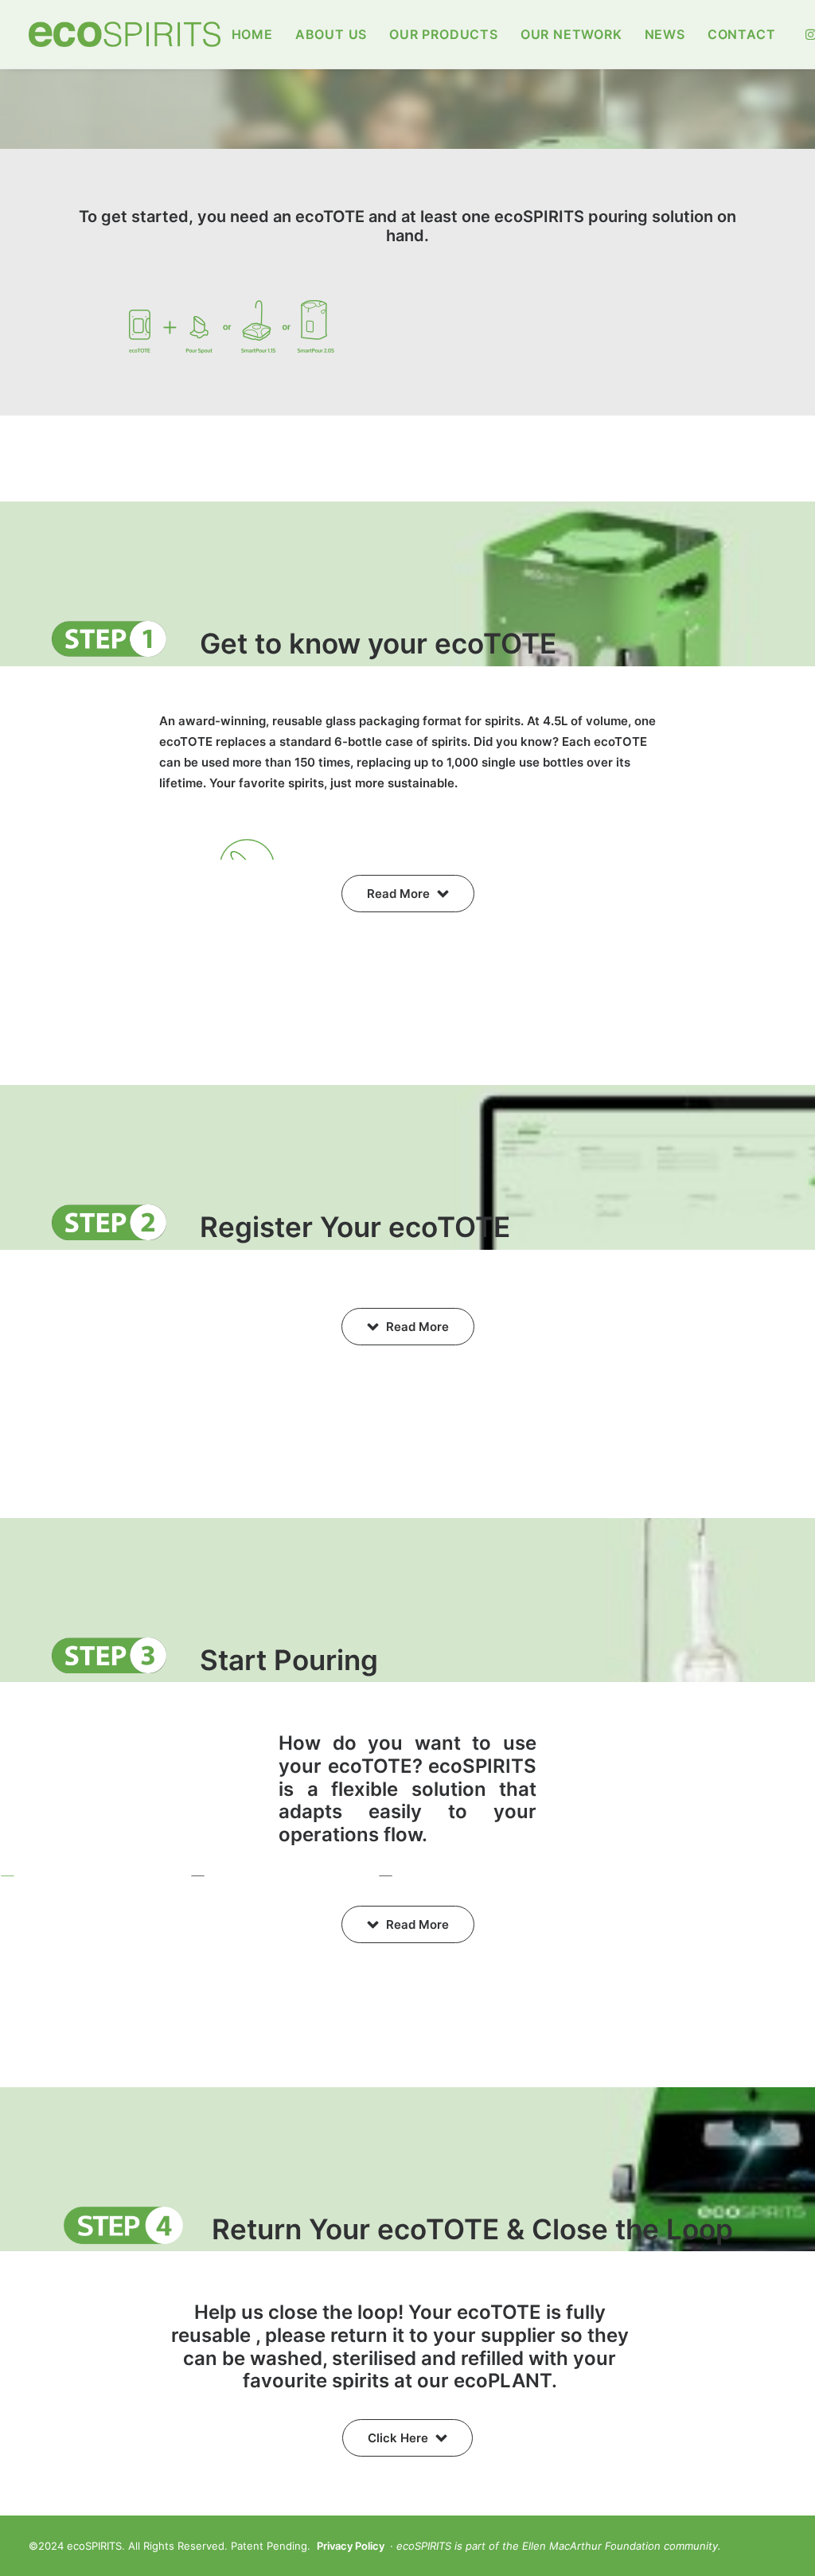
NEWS (665, 34)
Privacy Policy (351, 2546)
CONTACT (742, 34)
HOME (252, 34)
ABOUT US (331, 34)
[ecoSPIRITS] (125, 34)
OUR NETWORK (571, 34)
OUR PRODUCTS (444, 34)
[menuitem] (252, 34)
